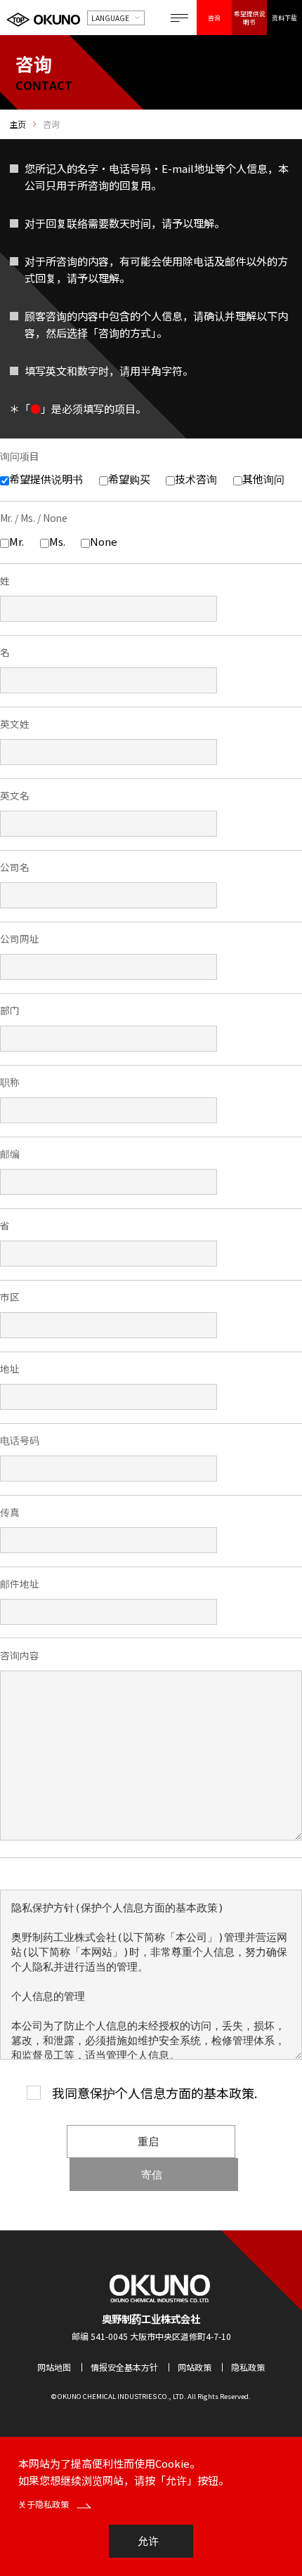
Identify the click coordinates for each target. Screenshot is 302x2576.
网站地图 (54, 2367)
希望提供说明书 (250, 18)
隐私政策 (248, 2367)
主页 (18, 124)
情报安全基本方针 (124, 2367)
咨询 (214, 18)
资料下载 (284, 18)
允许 (148, 2541)
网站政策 (195, 2367)
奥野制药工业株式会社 (151, 2319)
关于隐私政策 (45, 2504)
